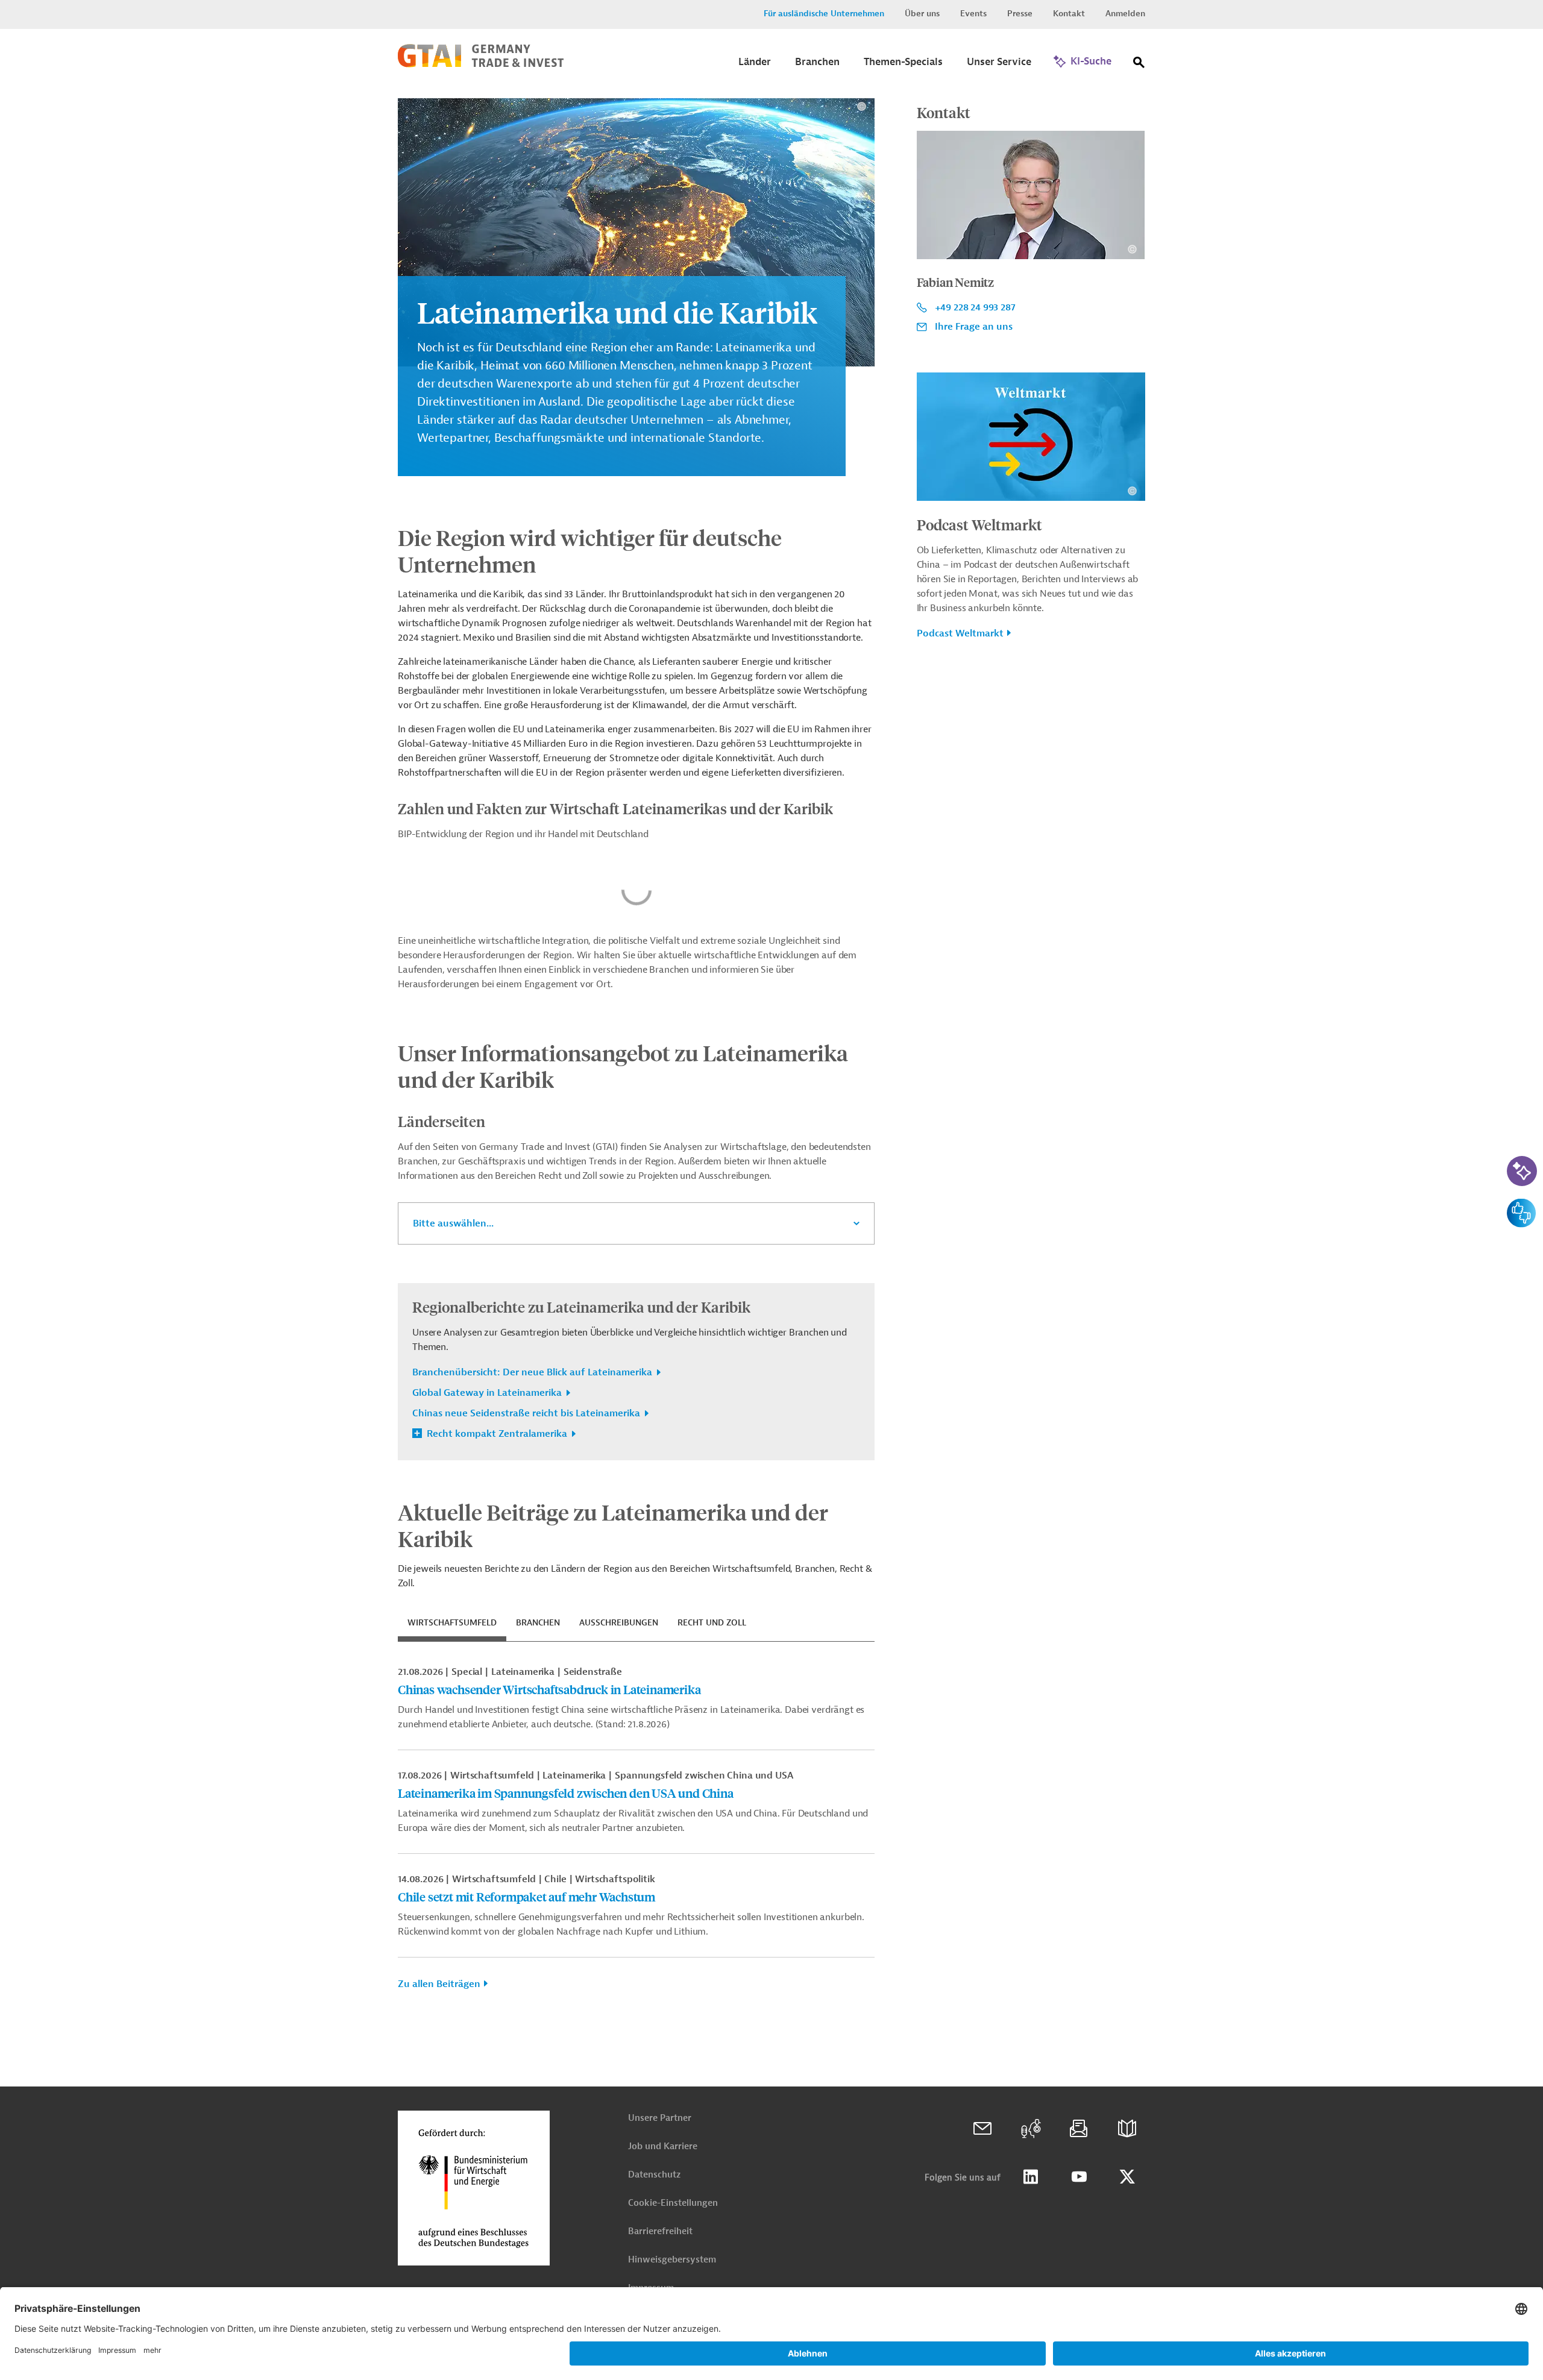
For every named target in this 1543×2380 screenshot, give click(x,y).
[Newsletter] (1079, 2129)
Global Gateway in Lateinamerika (488, 1393)
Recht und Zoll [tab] (712, 1623)
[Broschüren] (1127, 2129)
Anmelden (1125, 14)
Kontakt (1069, 14)
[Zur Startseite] (481, 64)
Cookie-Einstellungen (673, 2203)
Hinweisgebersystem (672, 2260)
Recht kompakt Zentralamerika (497, 1434)
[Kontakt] (982, 2129)
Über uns (922, 14)
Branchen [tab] (538, 1623)
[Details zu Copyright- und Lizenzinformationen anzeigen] (862, 106)
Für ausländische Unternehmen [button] (824, 14)
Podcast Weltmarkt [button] (960, 633)
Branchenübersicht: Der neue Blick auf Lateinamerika (533, 1372)
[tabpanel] (636, 1833)
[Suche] (1139, 65)
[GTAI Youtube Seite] (1079, 2177)
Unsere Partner (660, 2118)
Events (973, 14)
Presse (1020, 14)
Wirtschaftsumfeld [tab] (452, 1623)
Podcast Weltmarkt (979, 524)
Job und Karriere (663, 2146)
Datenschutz (654, 2175)
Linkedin (1031, 2177)
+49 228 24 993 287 (975, 307)
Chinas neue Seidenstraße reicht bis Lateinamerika (527, 1413)
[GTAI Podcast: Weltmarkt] (1031, 2129)
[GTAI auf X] (1127, 2177)
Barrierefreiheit (660, 2231)
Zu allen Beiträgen (439, 1984)
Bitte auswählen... (453, 1223)
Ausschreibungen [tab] (619, 1623)
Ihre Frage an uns (974, 327)
